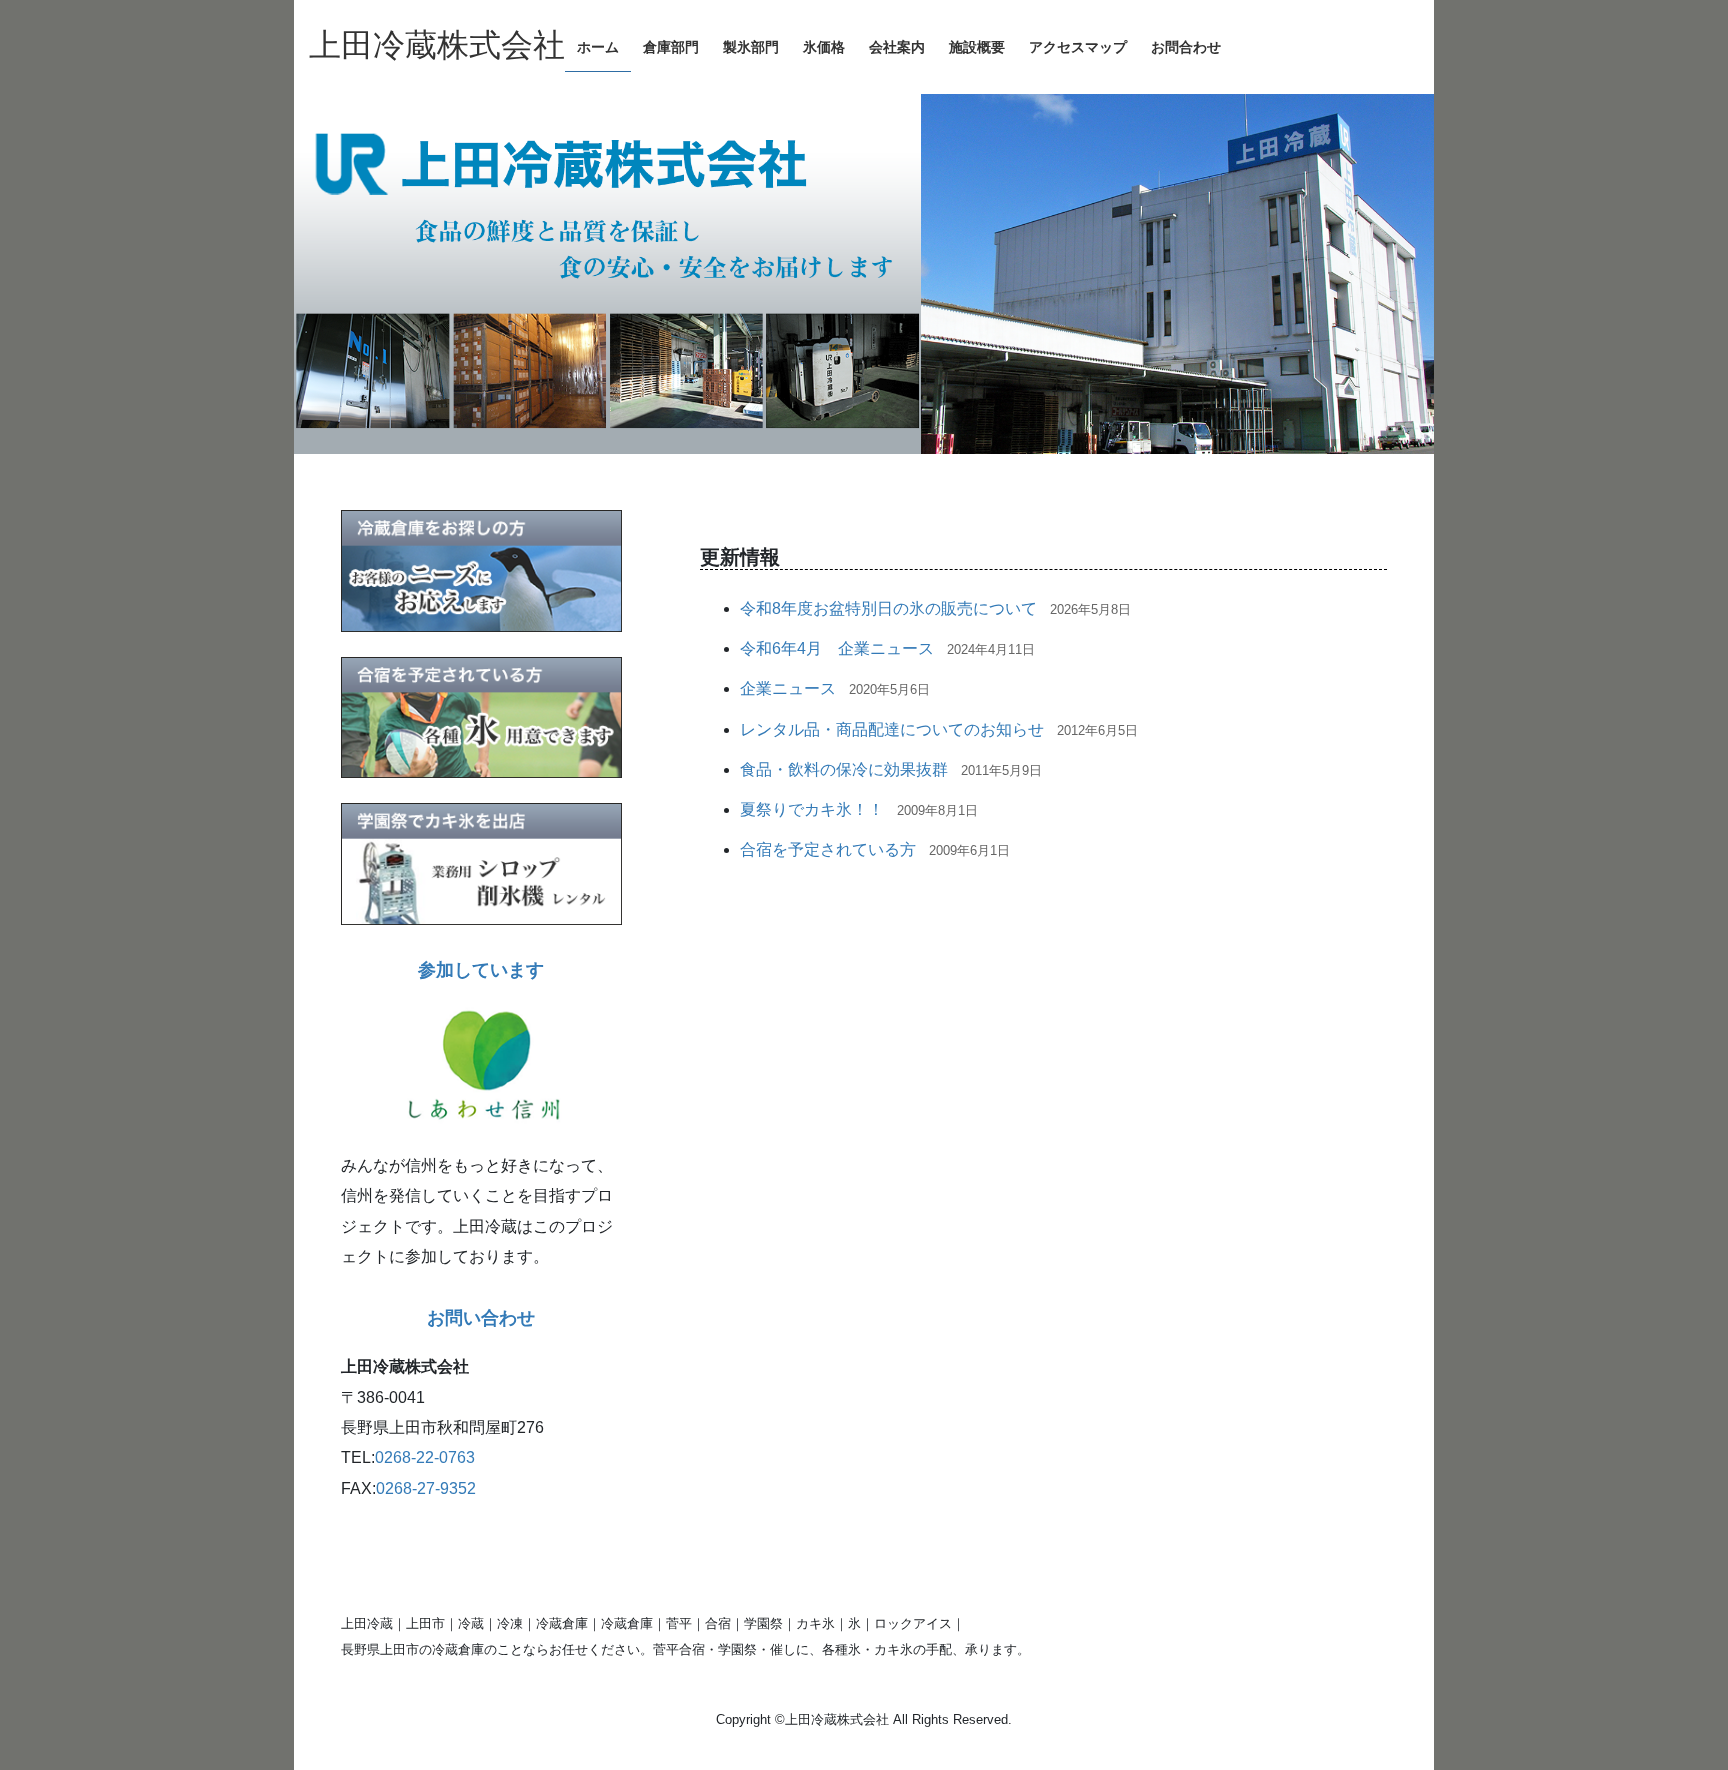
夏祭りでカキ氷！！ (812, 809)
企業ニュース (788, 688)
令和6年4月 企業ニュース (837, 648)
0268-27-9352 (426, 1488)
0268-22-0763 (425, 1457)
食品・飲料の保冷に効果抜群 (844, 769)
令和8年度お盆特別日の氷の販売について (888, 608)
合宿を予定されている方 (828, 849)
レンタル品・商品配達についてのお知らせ (892, 729)
